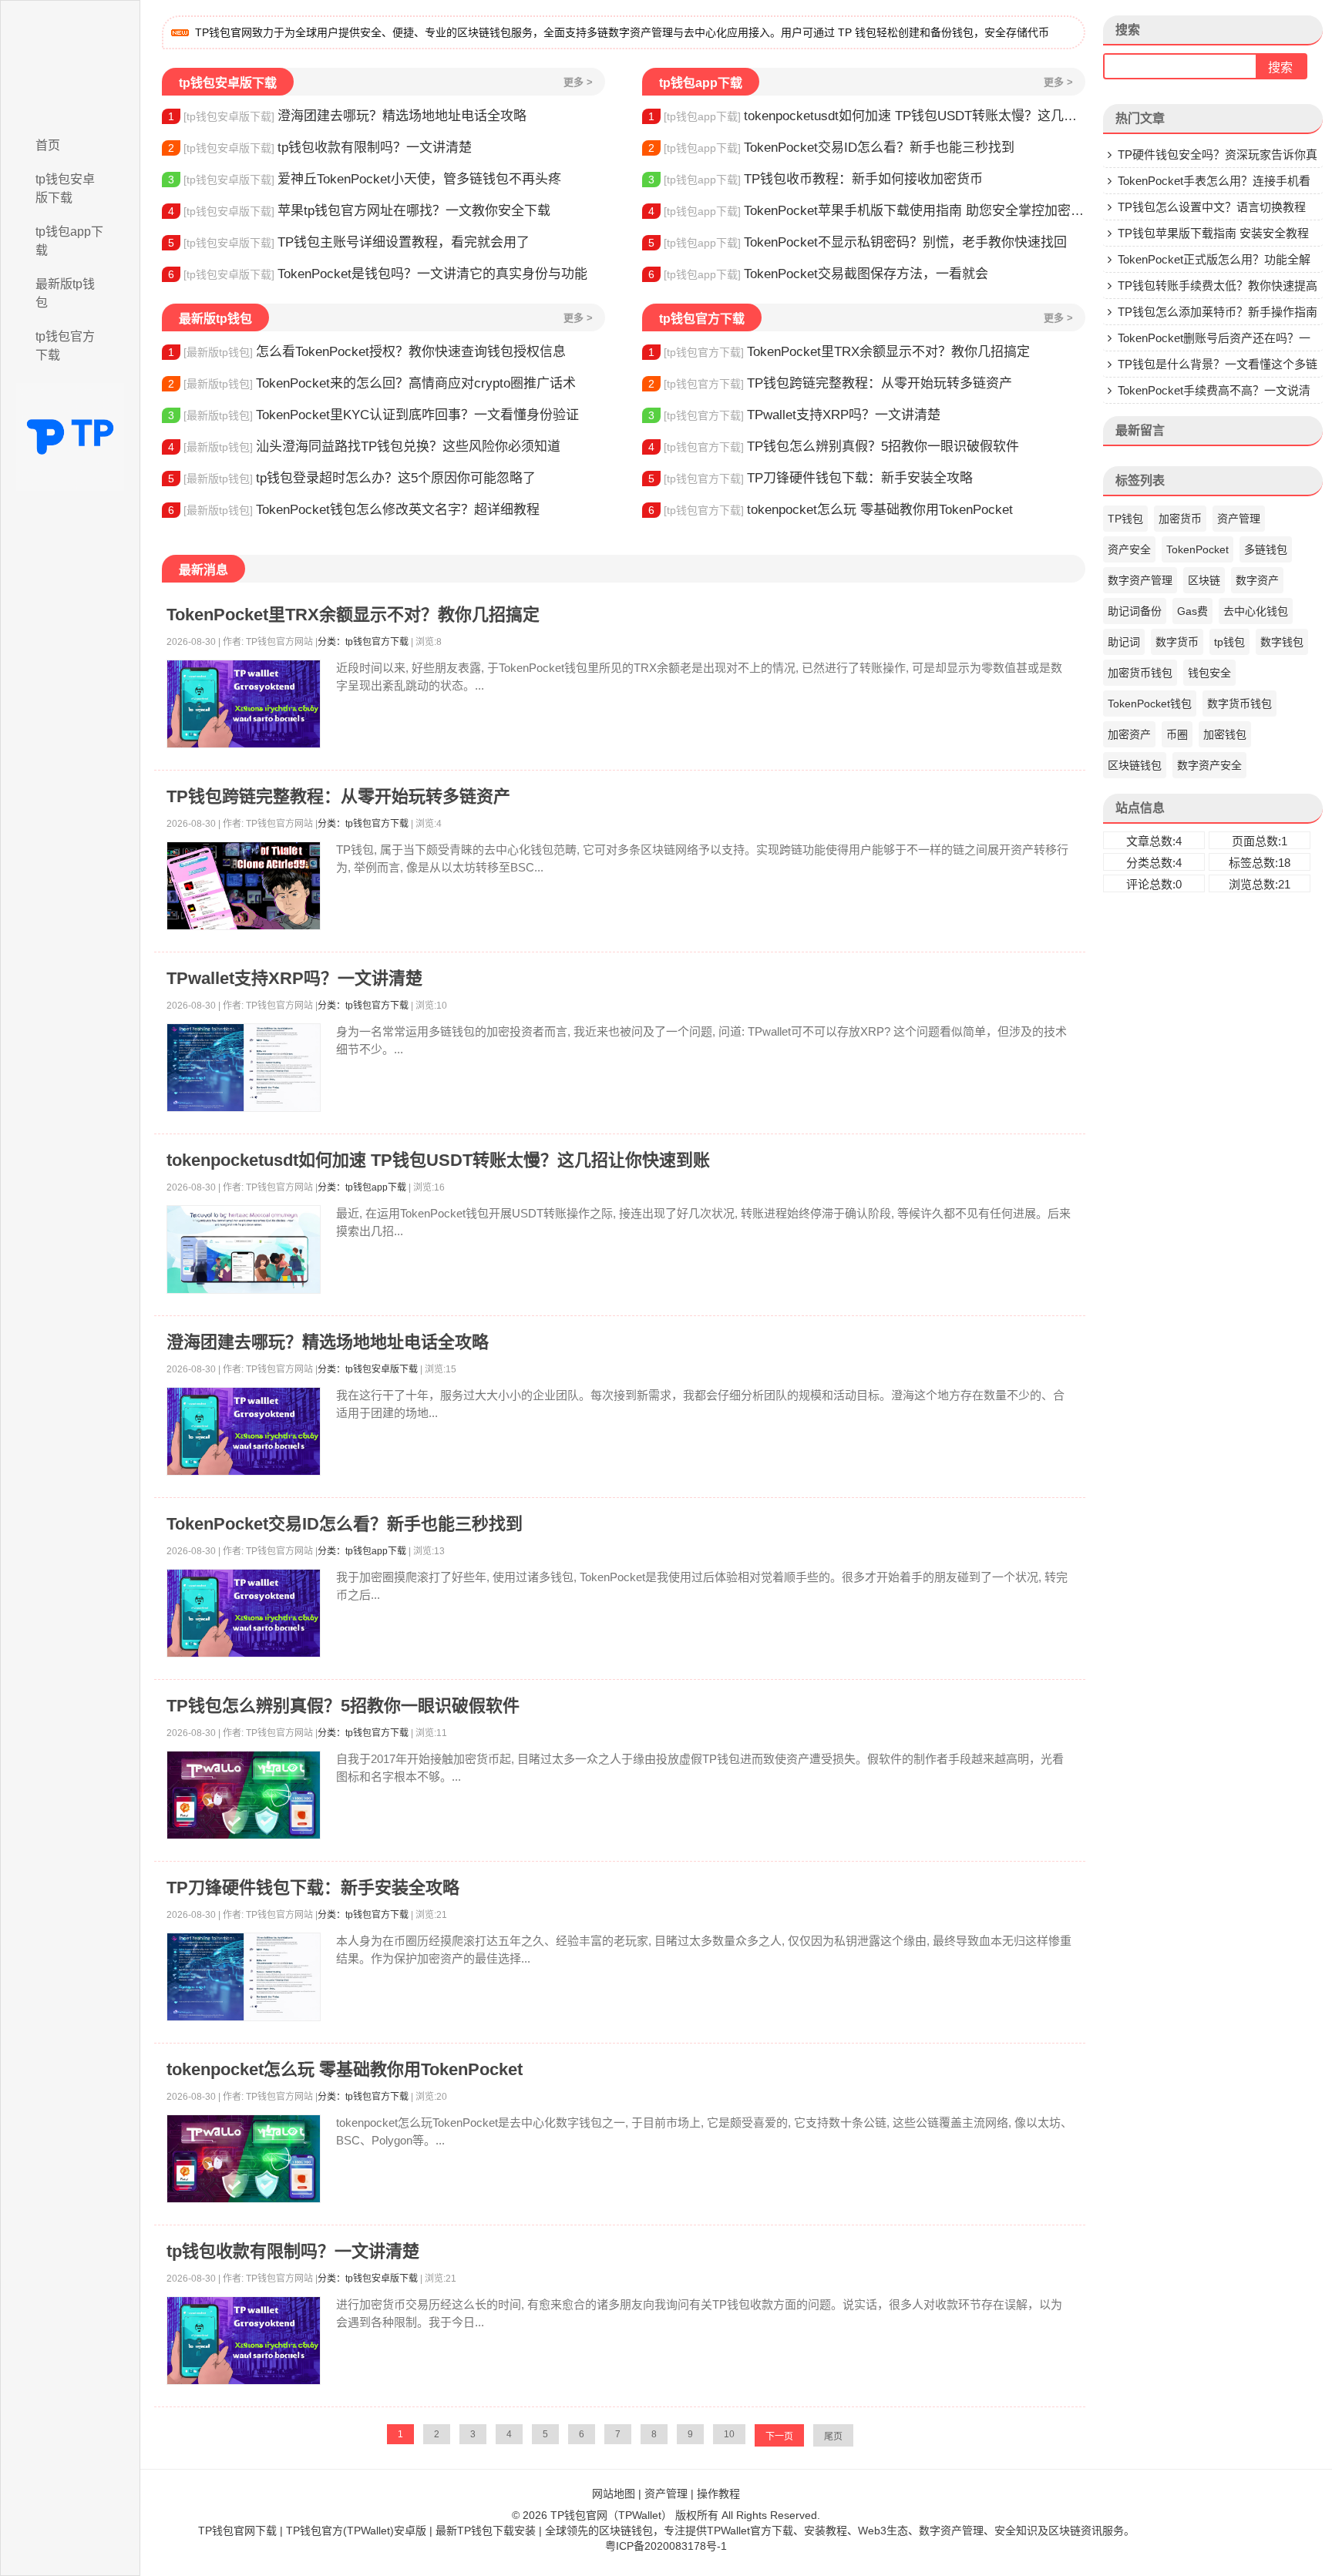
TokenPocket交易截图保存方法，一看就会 (818, 274)
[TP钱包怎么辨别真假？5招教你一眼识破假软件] (244, 1795)
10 (729, 2434)
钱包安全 (1209, 673)
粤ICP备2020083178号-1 (666, 2546)
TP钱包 (1125, 519)
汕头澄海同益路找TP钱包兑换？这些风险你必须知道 (364, 447)
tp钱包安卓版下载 (65, 188)
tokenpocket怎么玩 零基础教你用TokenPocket (831, 510)
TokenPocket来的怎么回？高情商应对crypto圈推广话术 (372, 383)
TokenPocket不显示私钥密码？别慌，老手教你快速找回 (858, 242)
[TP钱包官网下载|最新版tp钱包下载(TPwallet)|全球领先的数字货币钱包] (70, 64)
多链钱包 (1266, 549)
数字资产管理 (1140, 580)
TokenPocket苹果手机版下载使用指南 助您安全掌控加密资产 (867, 211)
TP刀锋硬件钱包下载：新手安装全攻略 (811, 478)
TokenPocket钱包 (1150, 704)
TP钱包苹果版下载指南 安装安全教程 (1213, 233)
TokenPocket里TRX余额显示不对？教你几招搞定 (839, 352)
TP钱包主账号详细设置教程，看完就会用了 (349, 242)
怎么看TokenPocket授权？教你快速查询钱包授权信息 (367, 352)
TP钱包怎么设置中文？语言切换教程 (1212, 207)
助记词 (1124, 642)
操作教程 (718, 2494)
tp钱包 (1229, 642)
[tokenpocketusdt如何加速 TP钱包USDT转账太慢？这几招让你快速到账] (244, 1249)
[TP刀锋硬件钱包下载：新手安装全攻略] (244, 1977)
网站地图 (614, 2494)
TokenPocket (1197, 549)
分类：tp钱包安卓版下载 (368, 1369)
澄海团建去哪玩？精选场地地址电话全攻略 (347, 116)
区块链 (1204, 580)
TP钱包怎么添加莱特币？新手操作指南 (1218, 312)
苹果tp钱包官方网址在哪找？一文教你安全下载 (359, 211)
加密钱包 (1225, 734)
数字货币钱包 (1239, 704)
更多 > (578, 82)
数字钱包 (1282, 642)
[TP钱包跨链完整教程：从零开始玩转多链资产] (244, 886)
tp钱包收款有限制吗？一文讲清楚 (320, 148)
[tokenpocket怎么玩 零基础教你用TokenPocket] (244, 2159)
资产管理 (1239, 519)
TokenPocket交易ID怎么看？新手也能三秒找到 (831, 148)
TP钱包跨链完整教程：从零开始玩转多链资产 (830, 383)
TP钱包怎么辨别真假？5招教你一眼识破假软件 (834, 447)
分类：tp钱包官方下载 (363, 642)
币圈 (1177, 734)
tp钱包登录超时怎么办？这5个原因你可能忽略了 (352, 478)
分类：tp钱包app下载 (362, 1187)
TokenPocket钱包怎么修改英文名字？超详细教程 (354, 510)
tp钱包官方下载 (65, 346)
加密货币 (1180, 519)
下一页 (779, 2437)
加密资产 (1129, 734)
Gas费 (1192, 611)
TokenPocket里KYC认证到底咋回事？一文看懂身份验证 (373, 415)
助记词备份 (1135, 611)
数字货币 (1177, 642)
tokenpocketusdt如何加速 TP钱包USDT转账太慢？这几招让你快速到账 (867, 116)
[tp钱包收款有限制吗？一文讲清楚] (244, 2341)
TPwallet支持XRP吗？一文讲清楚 (794, 415)
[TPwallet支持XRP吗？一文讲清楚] (244, 1068)
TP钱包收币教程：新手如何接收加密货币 (816, 179)
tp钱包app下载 (69, 241)
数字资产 (1257, 580)
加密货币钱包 (1140, 673)
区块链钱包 (1135, 765)
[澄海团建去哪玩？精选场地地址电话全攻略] (244, 1431)
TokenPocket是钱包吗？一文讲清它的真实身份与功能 (378, 274)
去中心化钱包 (1256, 611)
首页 (48, 145)
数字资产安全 (1209, 765)
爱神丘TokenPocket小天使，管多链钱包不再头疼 (365, 179)
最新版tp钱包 (65, 293)
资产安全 (1129, 549)
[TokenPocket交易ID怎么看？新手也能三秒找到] (244, 1613)
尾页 (833, 2437)
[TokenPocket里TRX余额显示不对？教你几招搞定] (244, 704)
